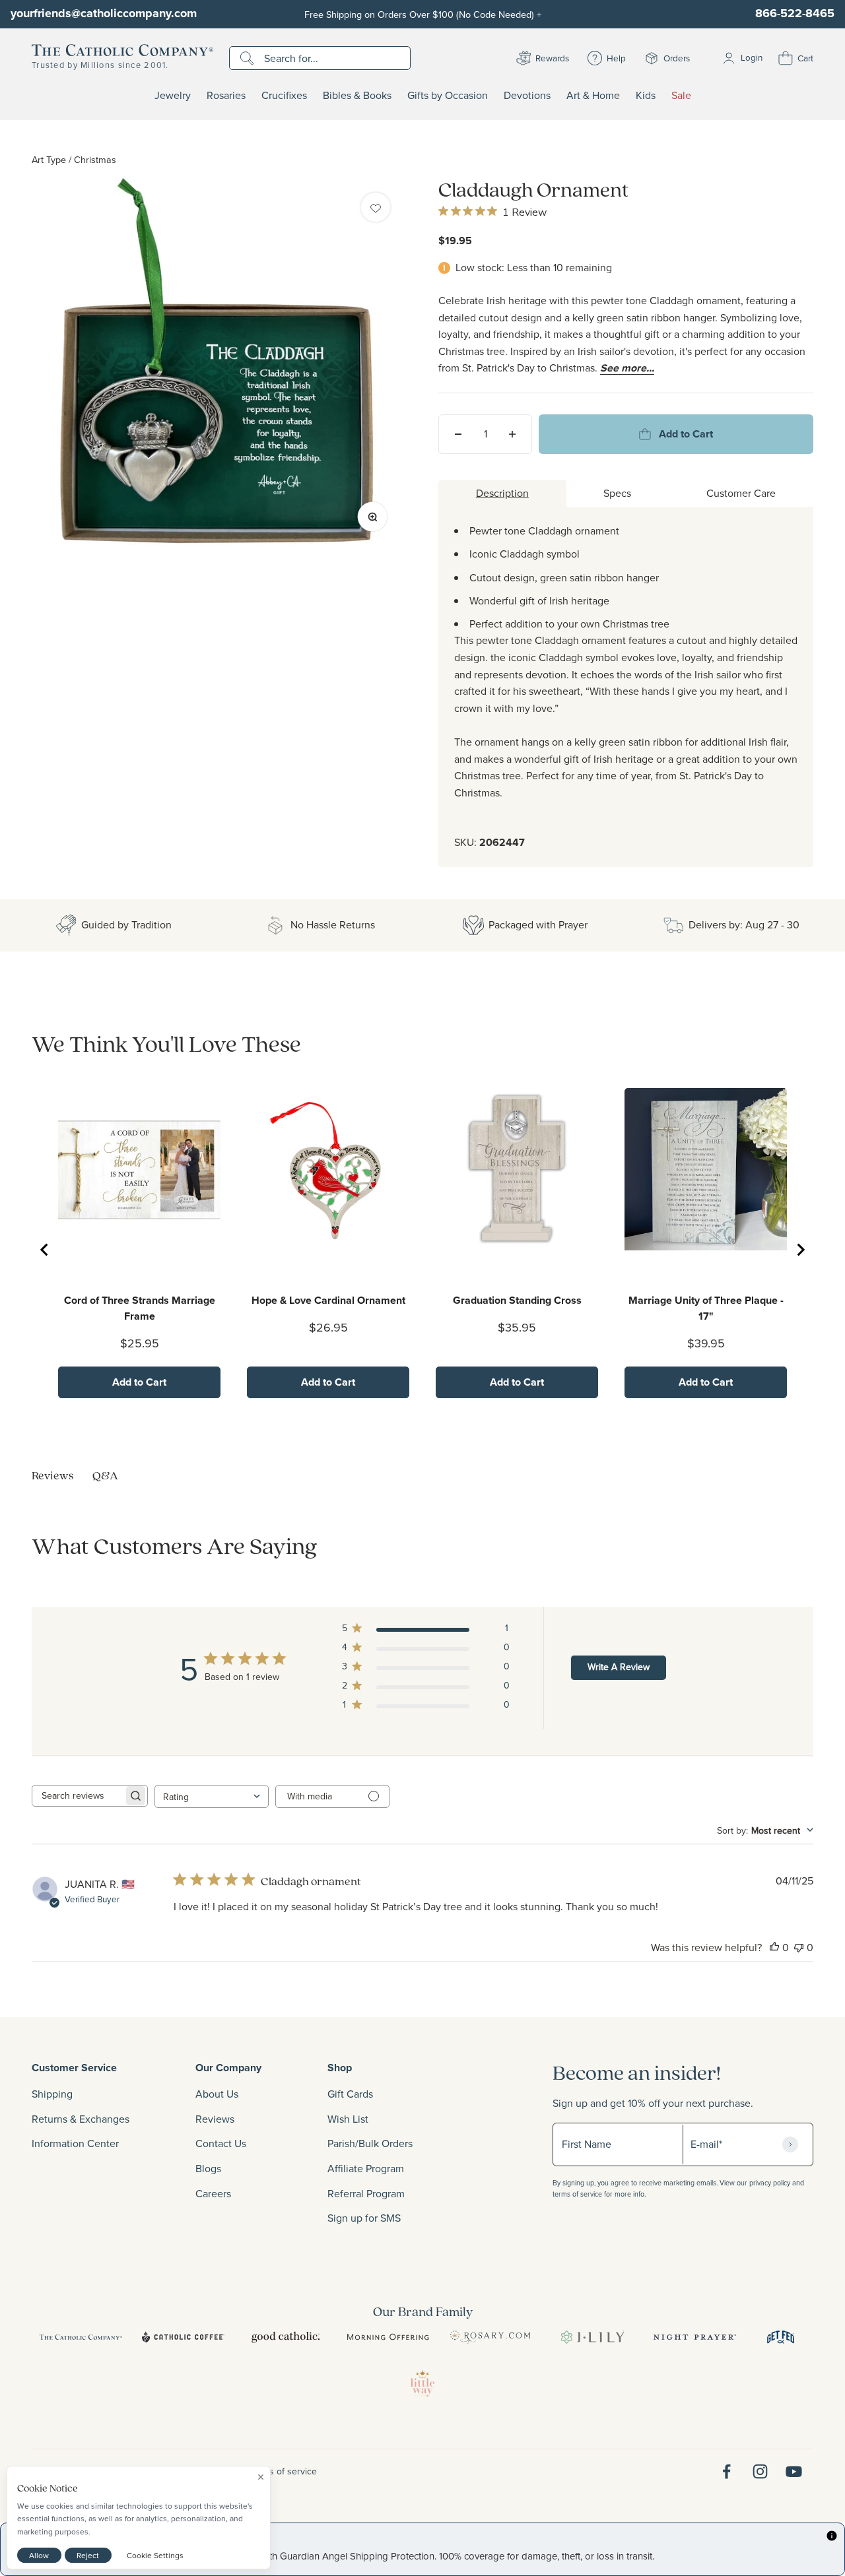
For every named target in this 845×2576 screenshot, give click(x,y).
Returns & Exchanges (81, 2119)
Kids (646, 96)
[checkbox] (376, 207)
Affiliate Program (366, 2168)
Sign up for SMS (364, 2218)
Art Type (49, 159)
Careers (213, 2193)
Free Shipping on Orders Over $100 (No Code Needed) (423, 14)
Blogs (208, 2168)
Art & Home (593, 96)
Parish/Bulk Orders (370, 2143)
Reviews (215, 2119)
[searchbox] (78, 1796)
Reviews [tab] (53, 1475)
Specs (617, 493)
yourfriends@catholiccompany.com (104, 13)
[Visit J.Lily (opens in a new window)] (592, 2337)
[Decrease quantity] (458, 434)
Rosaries (226, 96)
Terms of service (283, 2471)
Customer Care (741, 493)
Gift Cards (350, 2094)
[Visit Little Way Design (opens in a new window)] (422, 2383)
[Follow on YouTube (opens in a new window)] (794, 2471)
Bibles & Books (357, 96)
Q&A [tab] (105, 1475)
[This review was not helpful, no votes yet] (799, 1947)
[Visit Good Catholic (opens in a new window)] (286, 2337)
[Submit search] (249, 58)
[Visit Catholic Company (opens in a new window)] (81, 2337)
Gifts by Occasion (448, 96)
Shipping (52, 2094)
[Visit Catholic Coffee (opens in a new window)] (183, 2337)
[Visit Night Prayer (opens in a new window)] (695, 2337)
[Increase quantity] (512, 434)
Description (502, 493)
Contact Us (221, 2143)
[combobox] (212, 1796)
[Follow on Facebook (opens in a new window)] (727, 2471)
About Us (217, 2094)
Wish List (348, 2119)
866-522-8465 (795, 13)
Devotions (527, 96)
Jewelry (173, 96)
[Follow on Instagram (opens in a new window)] (760, 2471)
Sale (681, 96)
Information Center (75, 2143)
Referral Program (366, 2193)
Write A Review (619, 1667)
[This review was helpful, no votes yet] (774, 1947)
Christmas (95, 159)
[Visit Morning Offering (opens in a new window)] (388, 2337)
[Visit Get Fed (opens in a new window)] (781, 2337)
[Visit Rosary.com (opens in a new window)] (490, 2337)
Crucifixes (284, 96)
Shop (340, 2068)
